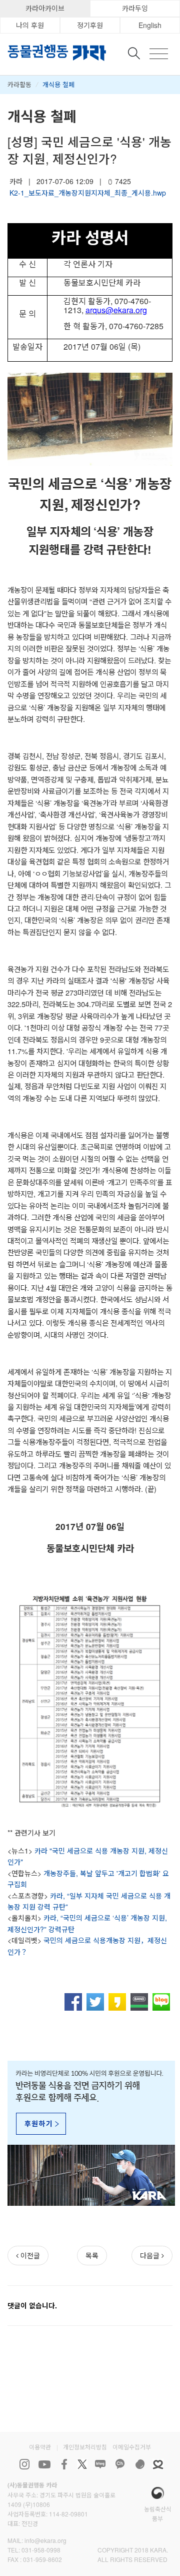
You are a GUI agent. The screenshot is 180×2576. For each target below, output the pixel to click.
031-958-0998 (41, 2550)
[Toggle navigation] (159, 54)
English (150, 25)
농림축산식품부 (158, 2513)
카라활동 (19, 84)
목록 (92, 2255)
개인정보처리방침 (85, 2447)
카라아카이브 (45, 8)
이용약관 (40, 2447)
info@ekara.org (45, 2540)
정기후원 (90, 25)
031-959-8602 (42, 2559)
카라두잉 (135, 8)
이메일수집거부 (132, 2447)
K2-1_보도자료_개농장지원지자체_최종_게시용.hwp (88, 193)
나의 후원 (30, 25)
